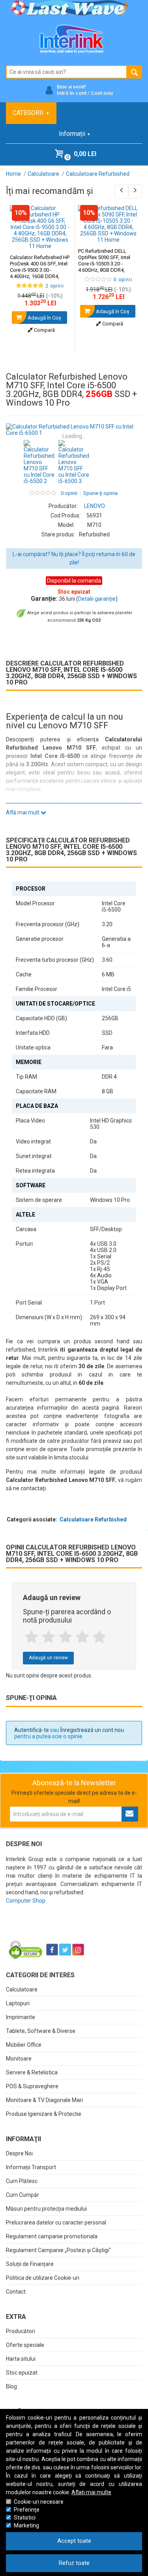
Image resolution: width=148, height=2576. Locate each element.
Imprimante (21, 2017)
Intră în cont (72, 93)
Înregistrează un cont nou (92, 1730)
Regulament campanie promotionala (52, 2236)
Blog (11, 2386)
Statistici (25, 2518)
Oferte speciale (25, 2345)
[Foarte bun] (82, 1637)
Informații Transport (31, 2167)
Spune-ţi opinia (100, 493)
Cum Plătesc (22, 2181)
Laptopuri (18, 2003)
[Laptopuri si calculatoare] (55, 1930)
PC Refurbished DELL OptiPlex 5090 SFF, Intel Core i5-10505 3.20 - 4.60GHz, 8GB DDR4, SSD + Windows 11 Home (108, 267)
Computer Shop (26, 1901)
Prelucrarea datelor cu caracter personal (56, 2223)
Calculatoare (22, 1989)
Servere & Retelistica (32, 2072)
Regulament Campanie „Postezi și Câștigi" (58, 2250)
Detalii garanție (97, 599)
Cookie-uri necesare (39, 2502)
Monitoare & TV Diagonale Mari (44, 2100)
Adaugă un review (48, 1658)
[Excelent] (99, 1637)
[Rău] (48, 1637)
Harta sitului (21, 2359)
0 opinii (69, 493)
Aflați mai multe (91, 2492)
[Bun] (65, 1637)
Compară (44, 330)
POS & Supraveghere (32, 2086)
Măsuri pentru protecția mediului (46, 2209)
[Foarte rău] (31, 1637)
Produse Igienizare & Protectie (44, 2114)
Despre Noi (19, 2153)
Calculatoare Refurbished (93, 1519)
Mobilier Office (24, 2045)
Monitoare (19, 2059)
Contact (16, 2292)
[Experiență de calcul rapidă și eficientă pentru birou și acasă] (74, 430)
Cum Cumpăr (22, 2195)
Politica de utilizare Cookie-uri (43, 2278)
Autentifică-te (32, 1730)
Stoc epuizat (22, 2373)
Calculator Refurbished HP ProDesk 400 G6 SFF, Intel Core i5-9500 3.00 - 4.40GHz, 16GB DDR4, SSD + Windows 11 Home (40, 273)
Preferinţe (27, 2510)
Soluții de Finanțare (30, 2264)
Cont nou (102, 93)
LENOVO (95, 506)
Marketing (26, 2525)
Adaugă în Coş (44, 318)
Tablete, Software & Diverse (41, 2031)
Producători (21, 2331)
